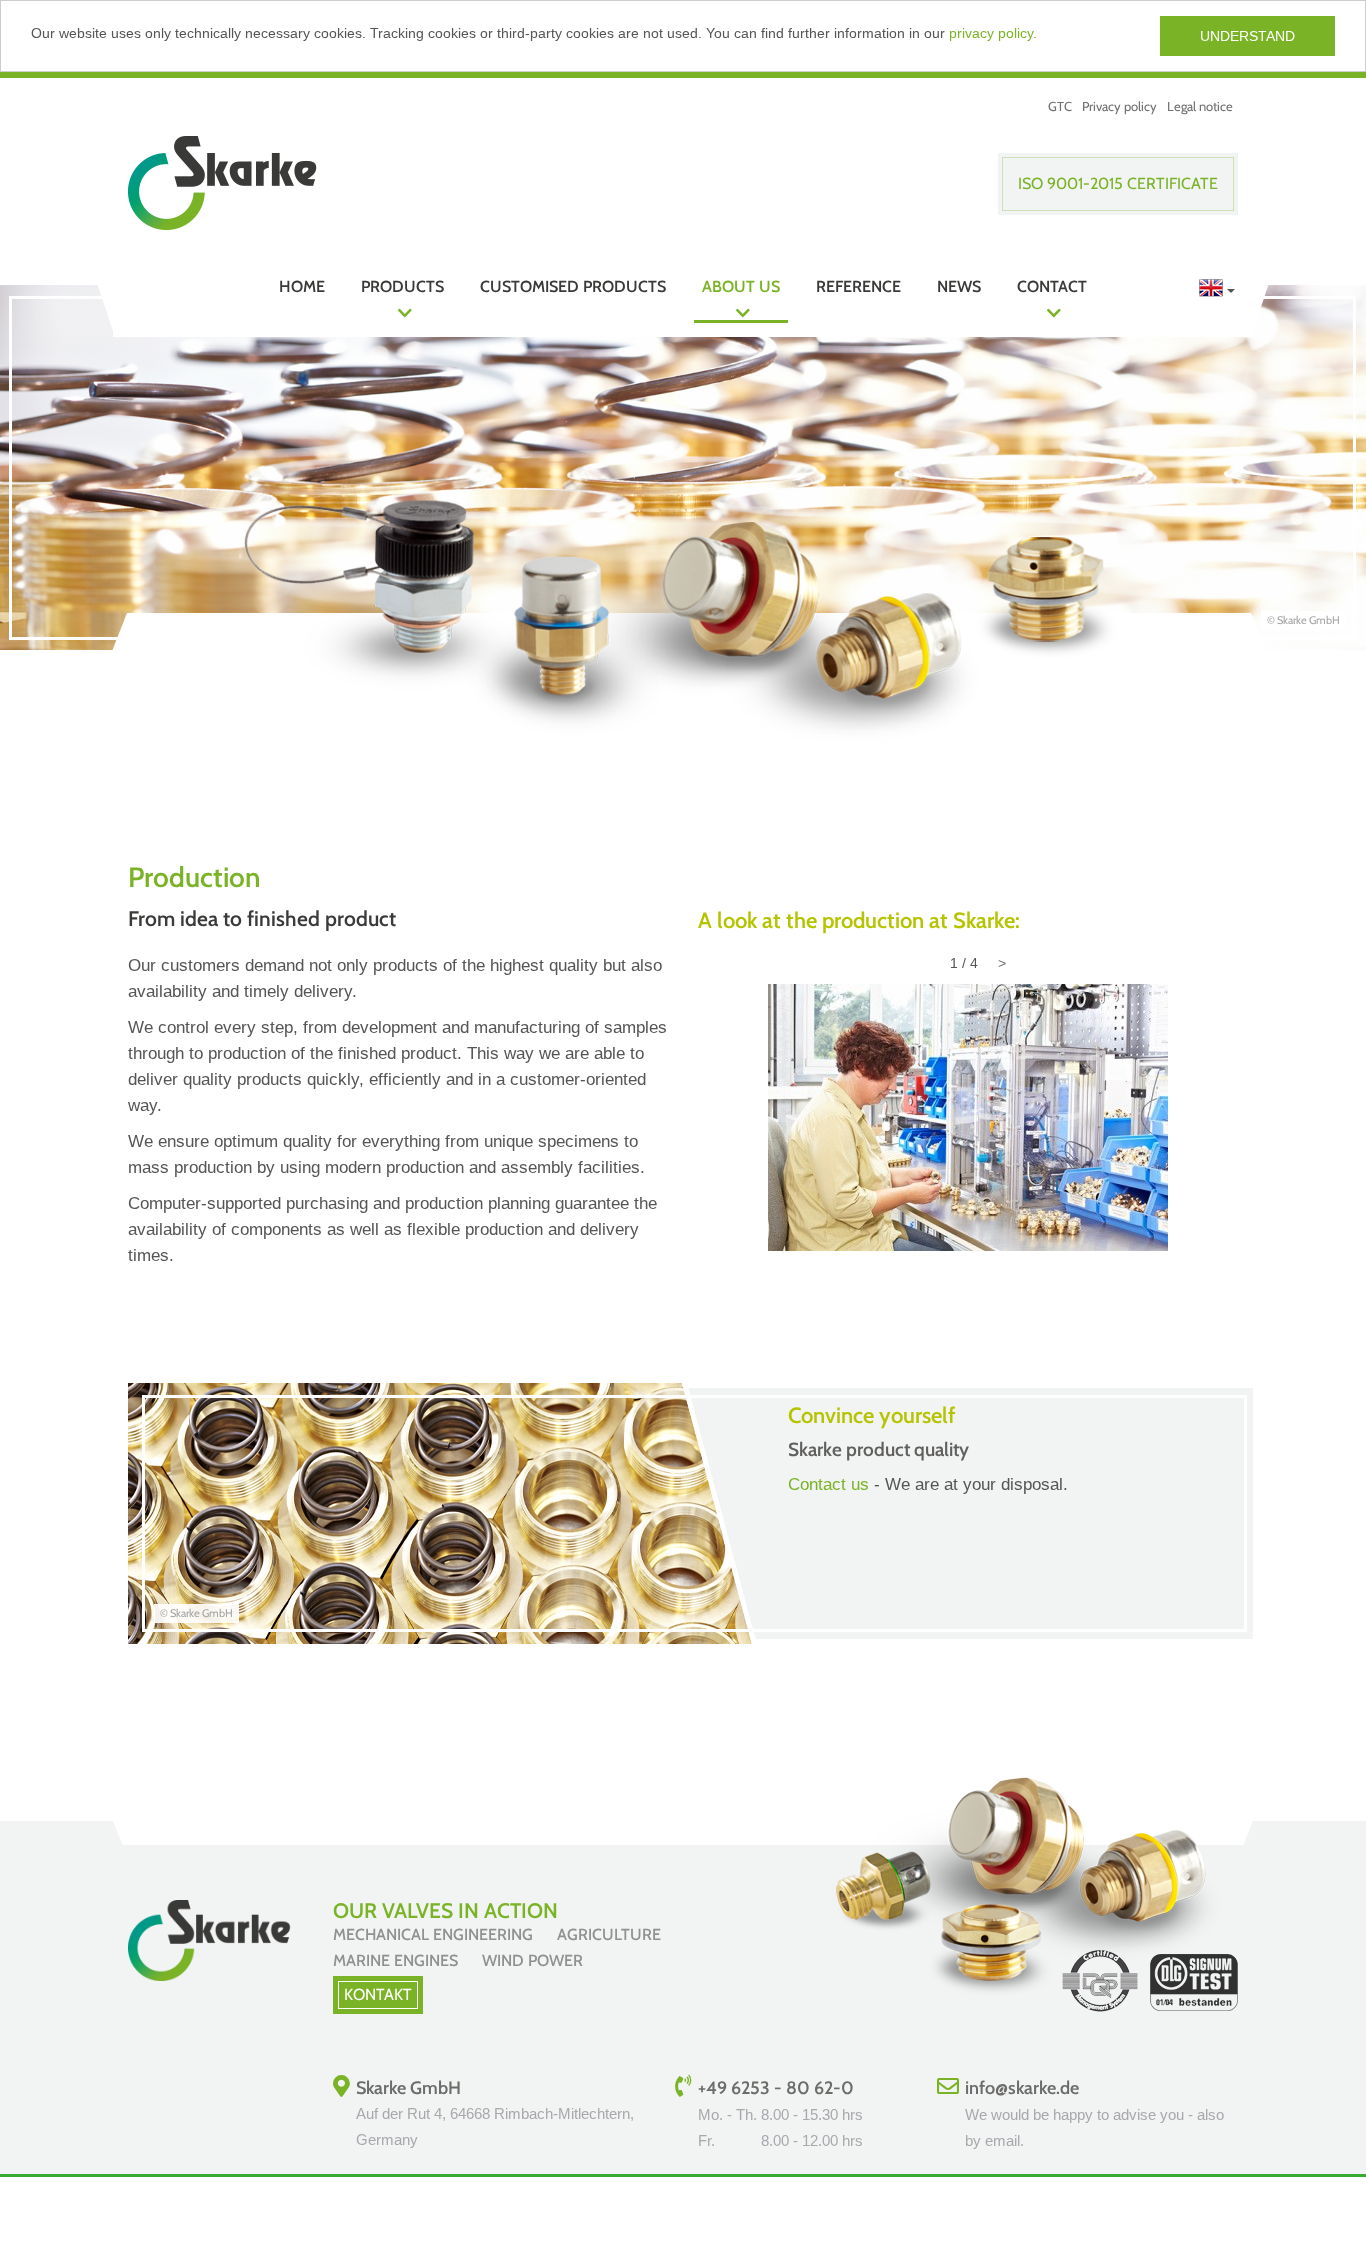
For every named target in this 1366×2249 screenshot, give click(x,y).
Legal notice (1200, 106)
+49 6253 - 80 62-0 (776, 2088)
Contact (1052, 286)
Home (302, 286)
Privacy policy (1119, 106)
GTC (1060, 106)
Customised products (573, 286)
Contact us (828, 1484)
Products (402, 286)
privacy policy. (993, 33)
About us (741, 286)
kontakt (378, 1994)
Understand (1247, 36)
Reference (858, 286)
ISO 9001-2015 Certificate (1118, 183)
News (959, 286)
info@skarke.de (1022, 2088)
